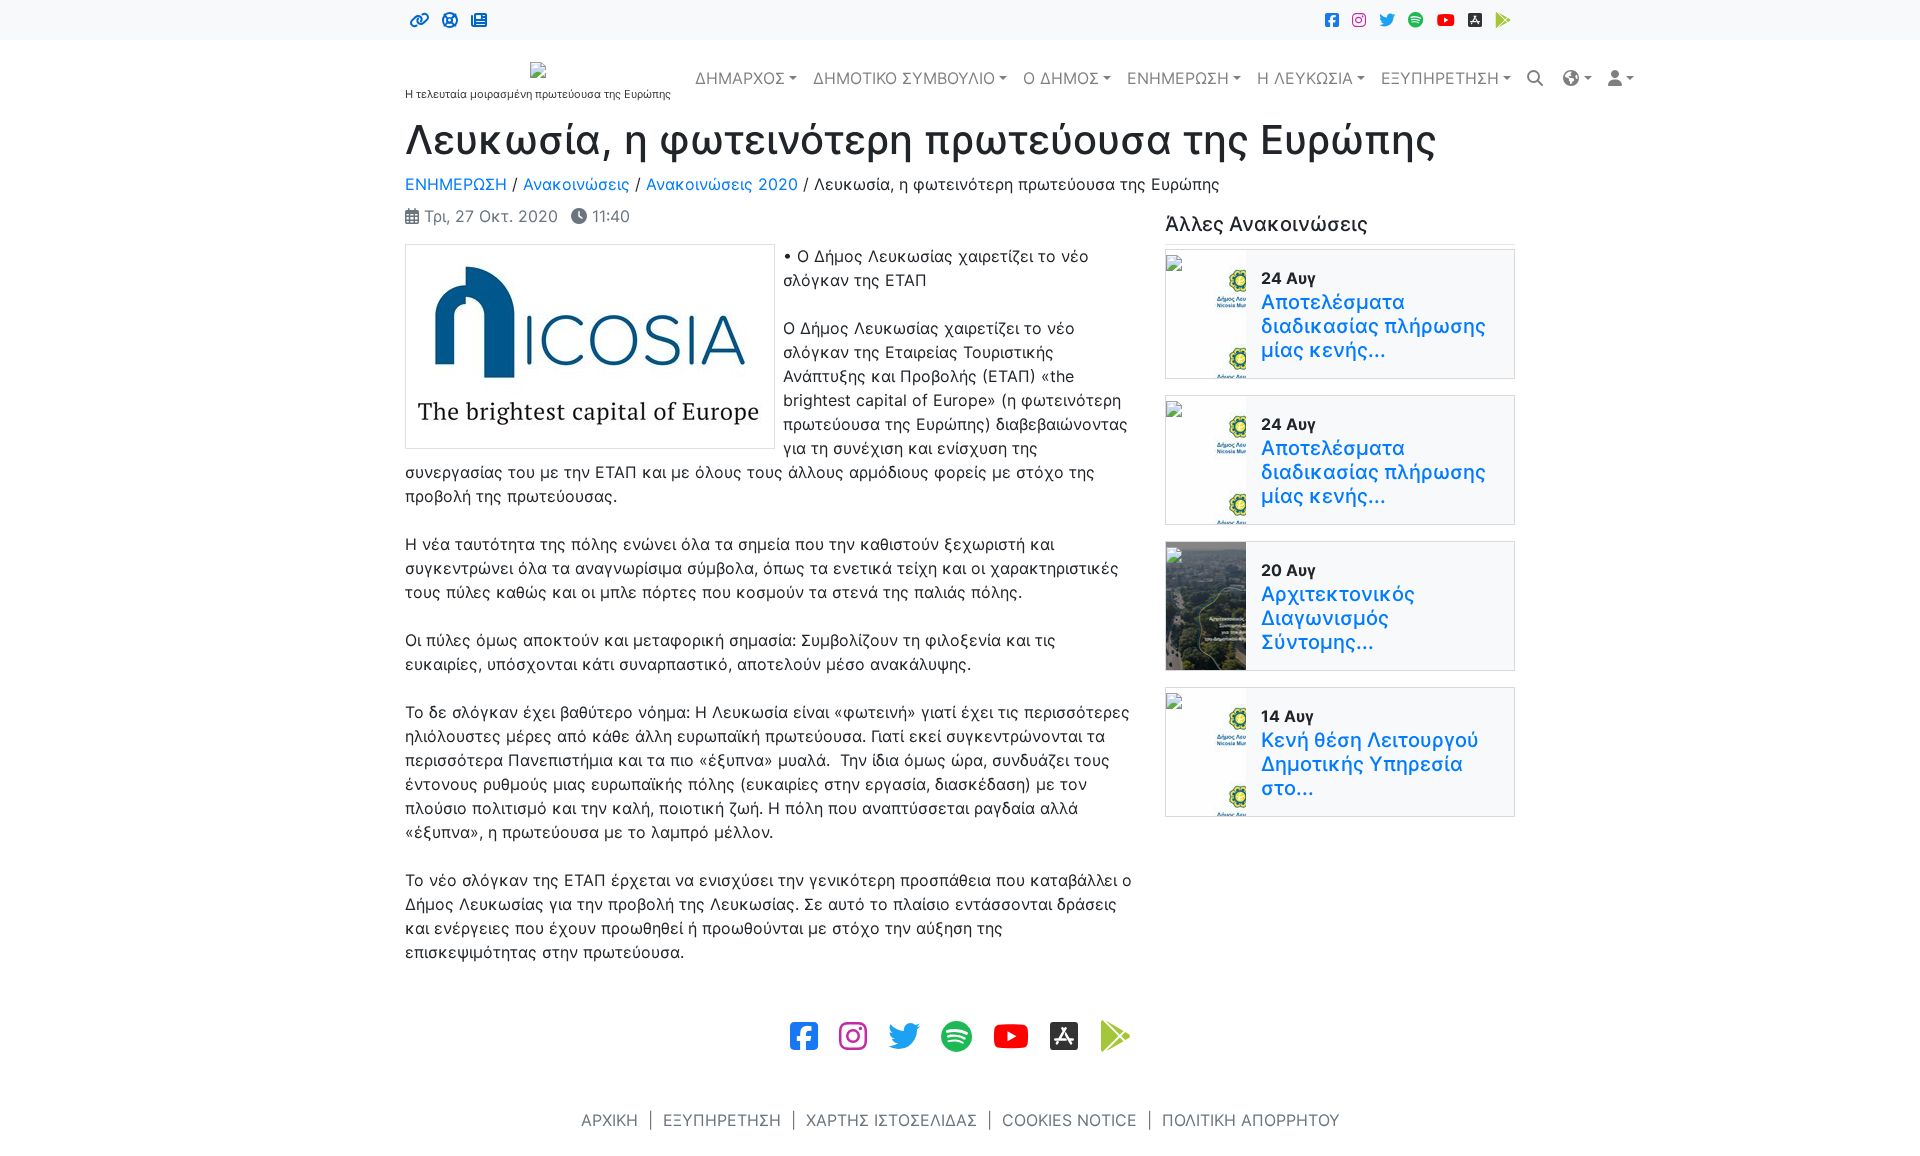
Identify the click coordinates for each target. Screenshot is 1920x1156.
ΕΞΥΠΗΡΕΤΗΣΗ (1440, 78)
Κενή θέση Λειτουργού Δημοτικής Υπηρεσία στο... (1370, 764)
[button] (1577, 78)
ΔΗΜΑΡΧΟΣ (740, 78)
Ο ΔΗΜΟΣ (1061, 78)
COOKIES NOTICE (1069, 1120)
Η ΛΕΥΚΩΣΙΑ (1305, 78)
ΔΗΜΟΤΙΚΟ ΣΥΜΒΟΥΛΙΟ (904, 78)
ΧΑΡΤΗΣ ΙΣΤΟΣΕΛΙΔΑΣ (891, 1120)
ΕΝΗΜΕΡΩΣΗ (1178, 78)
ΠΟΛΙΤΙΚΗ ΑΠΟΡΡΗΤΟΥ (1251, 1120)
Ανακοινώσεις (576, 184)
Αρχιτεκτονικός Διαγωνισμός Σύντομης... (1338, 618)
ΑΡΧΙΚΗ (609, 1120)
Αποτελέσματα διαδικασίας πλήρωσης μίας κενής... (1373, 326)
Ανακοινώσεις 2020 (722, 184)
